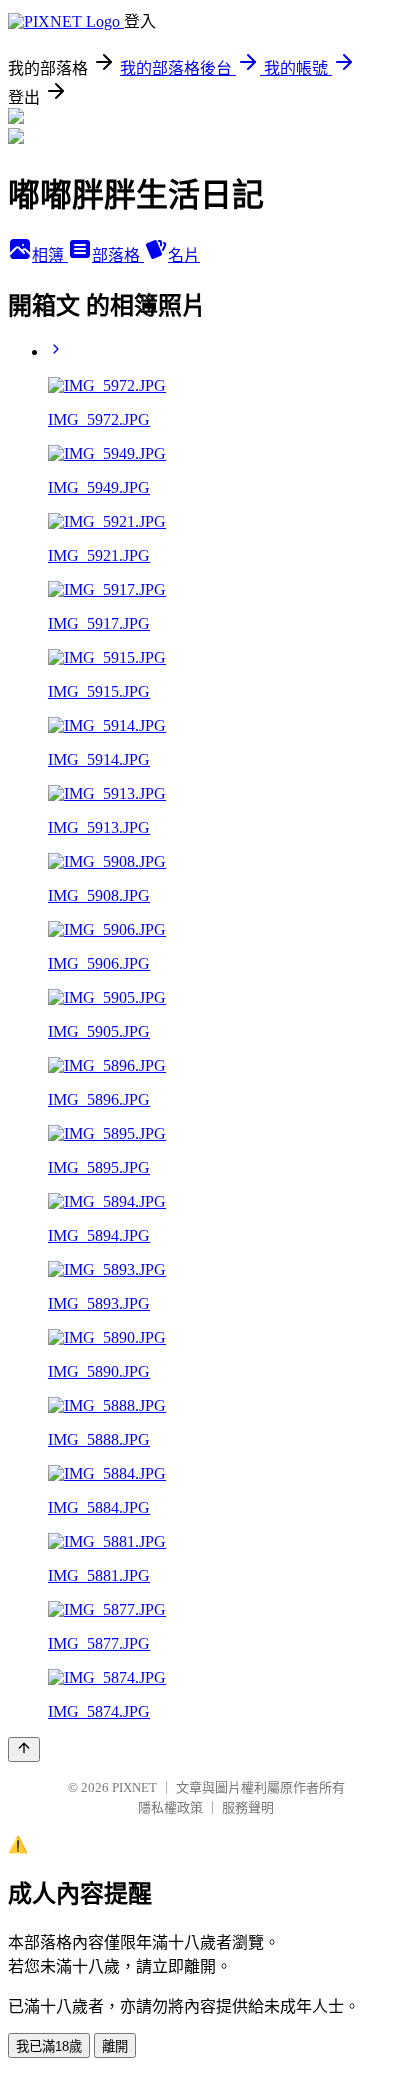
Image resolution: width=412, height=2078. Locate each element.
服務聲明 (248, 1807)
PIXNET (134, 1787)
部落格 (118, 255)
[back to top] (24, 1749)
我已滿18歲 (49, 2046)
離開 (115, 2046)
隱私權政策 (170, 1807)
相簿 (50, 255)
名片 (184, 255)
